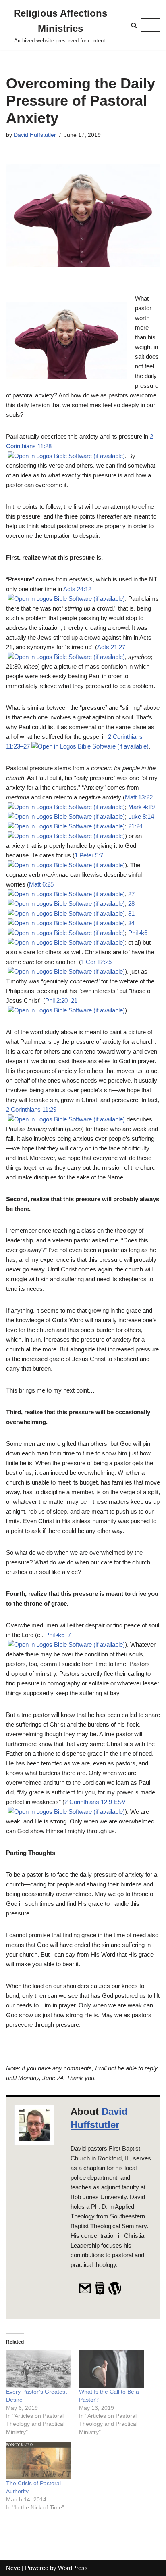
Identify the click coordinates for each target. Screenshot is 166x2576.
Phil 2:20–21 (61, 1000)
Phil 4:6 (138, 933)
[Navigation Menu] (150, 25)
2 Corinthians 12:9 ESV (95, 1802)
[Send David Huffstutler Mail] (85, 2293)
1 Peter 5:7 (89, 855)
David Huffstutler (35, 135)
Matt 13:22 (139, 797)
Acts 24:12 (77, 589)
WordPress (73, 2568)
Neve (13, 2568)
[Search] (134, 25)
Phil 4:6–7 (58, 1635)
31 (131, 913)
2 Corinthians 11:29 (31, 1109)
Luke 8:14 (141, 816)
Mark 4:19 (141, 807)
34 (131, 923)
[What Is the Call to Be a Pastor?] (111, 2369)
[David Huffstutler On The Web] (100, 2293)
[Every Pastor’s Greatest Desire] (38, 2369)
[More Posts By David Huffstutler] (115, 2293)
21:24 (135, 826)
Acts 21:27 (111, 647)
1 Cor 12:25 (96, 962)
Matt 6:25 (41, 884)
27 (131, 894)
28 (131, 904)
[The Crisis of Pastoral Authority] (38, 2461)
